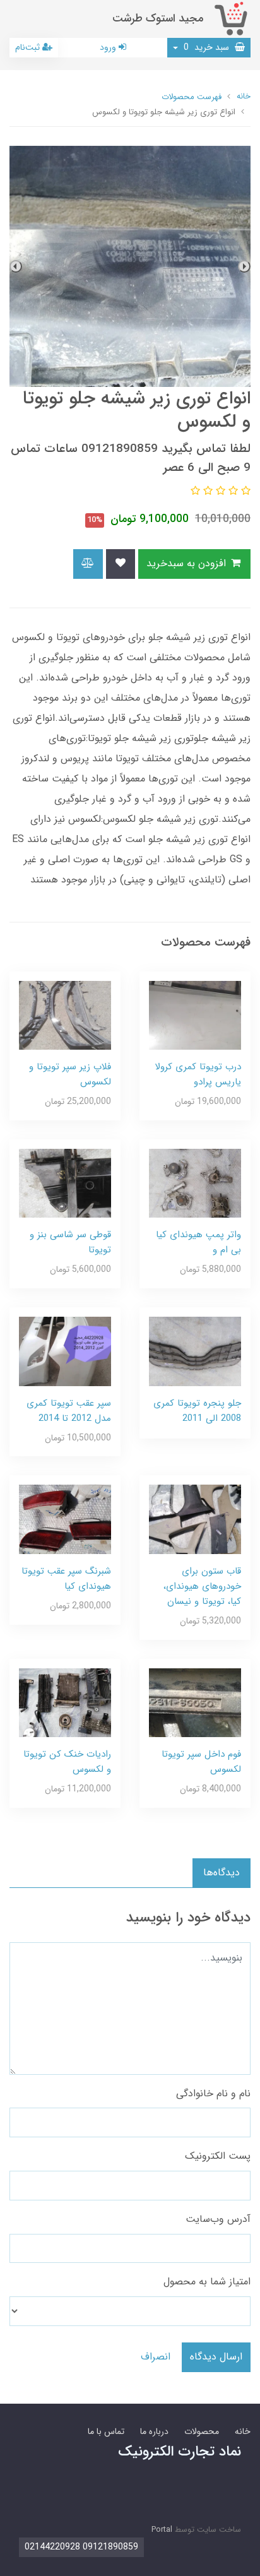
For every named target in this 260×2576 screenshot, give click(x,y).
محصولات (202, 2431)
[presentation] (244, 266)
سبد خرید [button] (208, 47)
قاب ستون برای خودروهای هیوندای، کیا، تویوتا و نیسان (202, 1586)
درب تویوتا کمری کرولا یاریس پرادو (198, 1074)
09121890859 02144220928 (81, 2547)
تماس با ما (106, 2431)
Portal (162, 2530)
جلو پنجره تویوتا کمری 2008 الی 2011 (197, 1411)
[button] (244, 491)
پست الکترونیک (218, 2156)
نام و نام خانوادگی (213, 2093)
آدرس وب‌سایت (218, 2219)
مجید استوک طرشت (158, 19)
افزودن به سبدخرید (188, 563)
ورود (109, 47)
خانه (243, 2431)
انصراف (156, 2357)
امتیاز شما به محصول (207, 2282)
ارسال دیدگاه (216, 2357)
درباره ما (154, 2431)
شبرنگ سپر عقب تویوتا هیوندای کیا (66, 1579)
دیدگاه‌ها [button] (222, 1873)
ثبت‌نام (29, 47)
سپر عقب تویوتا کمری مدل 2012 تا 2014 (69, 1411)
